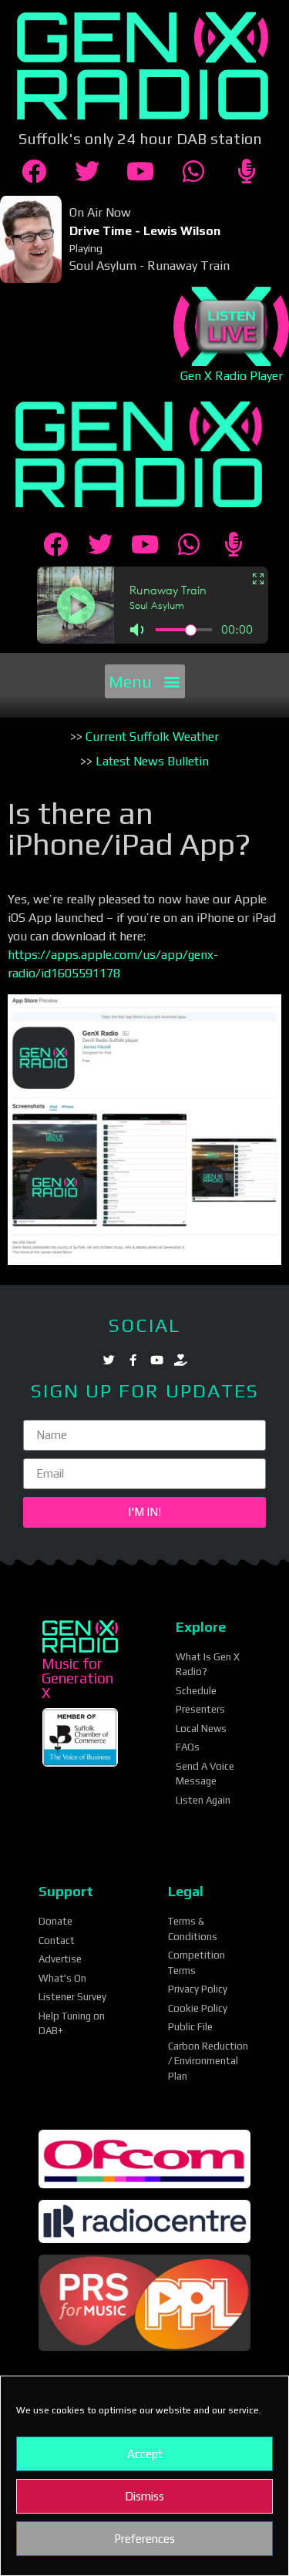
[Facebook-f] (133, 1360)
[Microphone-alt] (247, 171)
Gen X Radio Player (230, 376)
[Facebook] (34, 171)
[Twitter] (87, 171)
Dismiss (144, 2496)
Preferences (144, 2539)
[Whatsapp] (193, 171)
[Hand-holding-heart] (181, 1360)
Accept (145, 2454)
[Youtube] (140, 171)
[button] (145, 681)
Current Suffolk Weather (152, 736)
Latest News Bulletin (152, 761)
